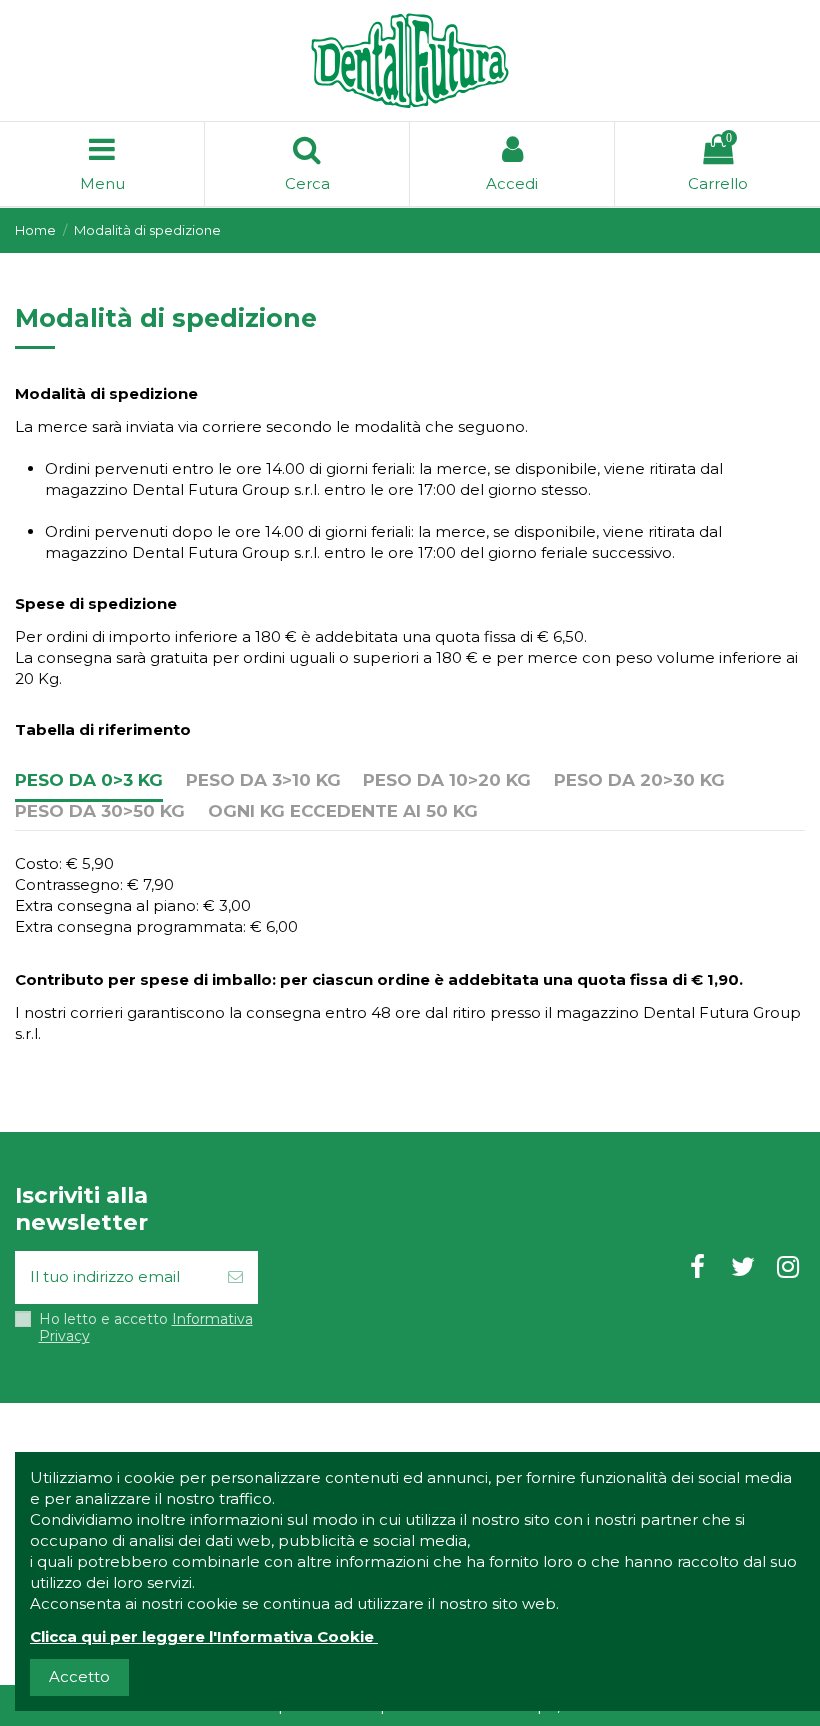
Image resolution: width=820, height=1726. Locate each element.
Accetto (79, 1676)
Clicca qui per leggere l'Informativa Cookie (202, 1636)
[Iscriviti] (235, 1277)
